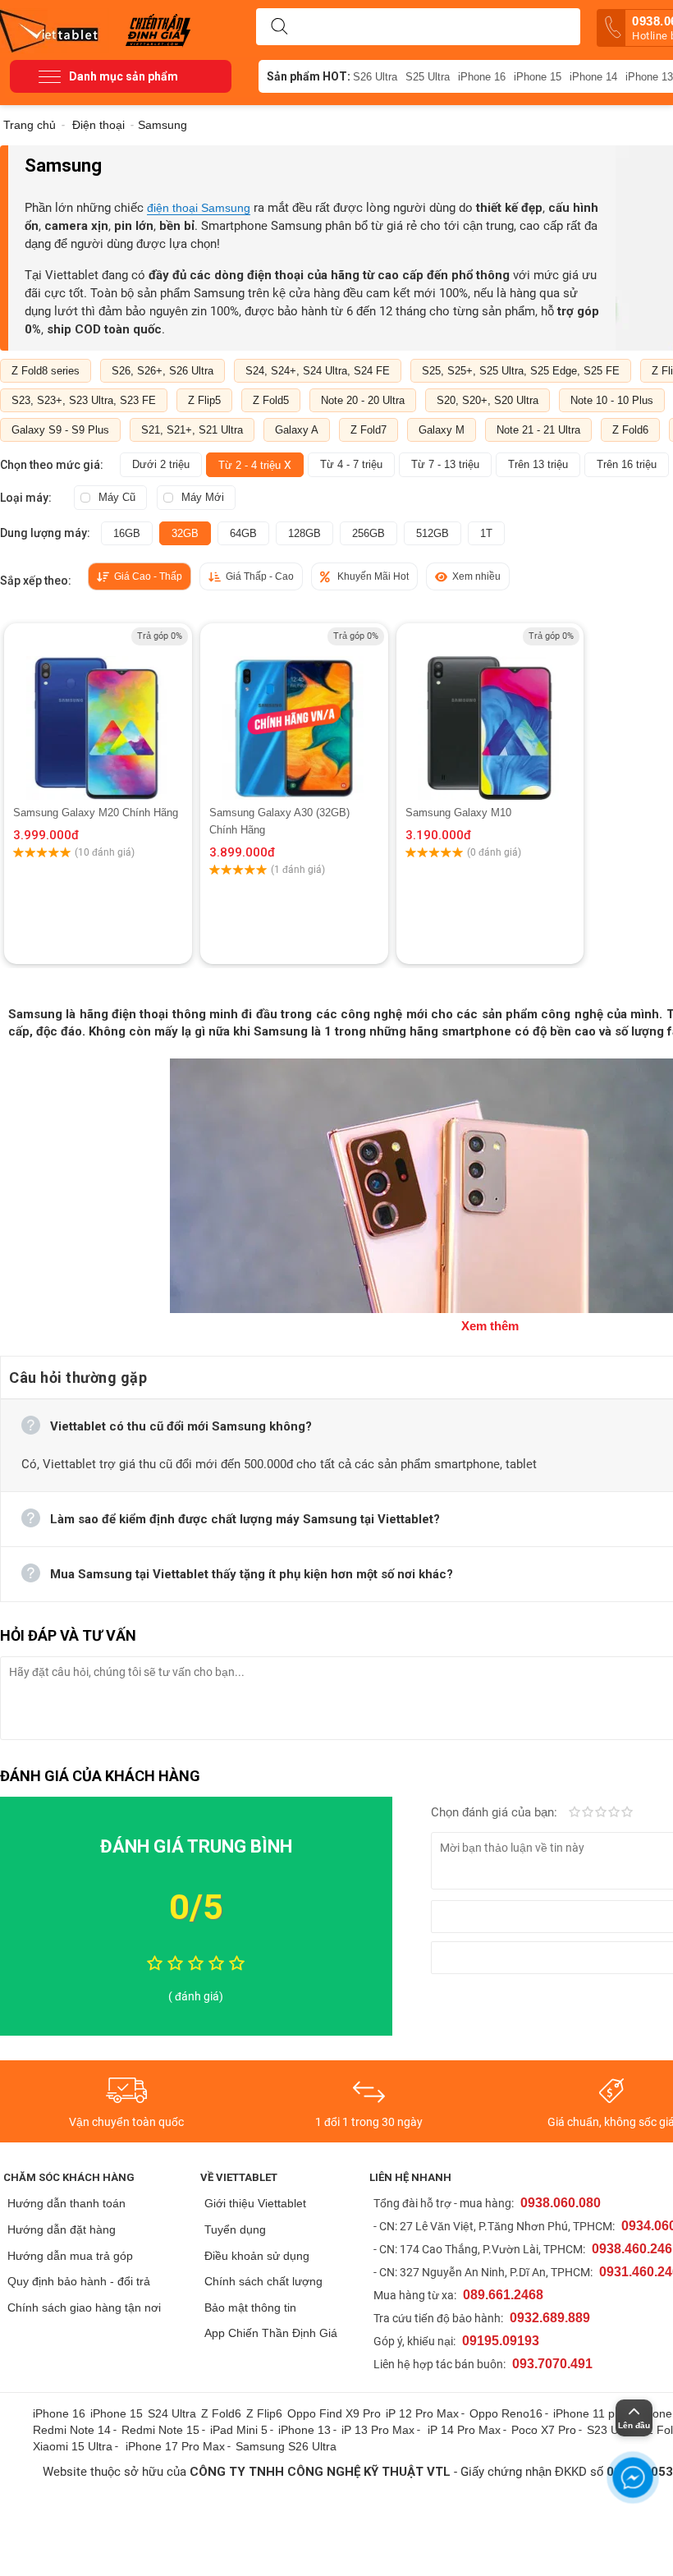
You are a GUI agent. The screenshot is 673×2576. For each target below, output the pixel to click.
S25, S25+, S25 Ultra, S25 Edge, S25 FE (521, 371)
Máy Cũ (117, 497)
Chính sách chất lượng (263, 2281)
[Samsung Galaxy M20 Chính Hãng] (98, 714)
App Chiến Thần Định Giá (271, 2333)
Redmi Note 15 (160, 2430)
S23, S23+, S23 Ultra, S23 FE (84, 400)
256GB (369, 533)
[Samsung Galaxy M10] (490, 714)
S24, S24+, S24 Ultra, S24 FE (318, 371)
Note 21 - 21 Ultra (538, 430)
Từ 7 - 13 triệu (445, 464)
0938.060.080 (561, 2203)
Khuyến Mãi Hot (373, 576)
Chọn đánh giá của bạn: (496, 1812)
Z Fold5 (271, 400)
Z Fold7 (369, 430)
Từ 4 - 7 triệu (351, 464)
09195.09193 (501, 2341)
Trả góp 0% (160, 636)
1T (486, 533)
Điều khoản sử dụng (257, 2256)
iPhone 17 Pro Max (175, 2446)
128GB (304, 533)
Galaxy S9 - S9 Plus (60, 430)
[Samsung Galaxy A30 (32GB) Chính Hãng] (294, 714)
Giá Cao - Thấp (148, 576)
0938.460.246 (632, 2249)
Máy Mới (203, 497)
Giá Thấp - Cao (260, 576)
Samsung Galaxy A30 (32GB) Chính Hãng (279, 821)
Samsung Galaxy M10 (458, 813)
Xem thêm (490, 1326)
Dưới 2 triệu (161, 464)
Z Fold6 (630, 430)
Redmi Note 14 (72, 2430)
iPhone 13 (304, 2430)
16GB (127, 533)
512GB (433, 533)
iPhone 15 (538, 77)
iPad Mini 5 (239, 2430)
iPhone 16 (482, 77)
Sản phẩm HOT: (309, 76)
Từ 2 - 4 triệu (255, 465)
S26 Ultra (375, 77)
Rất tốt (614, 1813)
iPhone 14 (593, 77)
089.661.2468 (503, 2295)
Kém (575, 1813)
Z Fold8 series (46, 371)
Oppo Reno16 (506, 2413)
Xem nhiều (476, 576)
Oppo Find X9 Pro (334, 2413)
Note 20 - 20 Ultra (363, 400)
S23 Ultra (611, 2430)
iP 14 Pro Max (464, 2430)
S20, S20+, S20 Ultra (488, 400)
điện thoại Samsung (199, 208)
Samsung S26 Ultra (286, 2446)
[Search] (279, 27)
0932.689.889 (550, 2318)
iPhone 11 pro (589, 2413)
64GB (243, 533)
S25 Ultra (428, 77)
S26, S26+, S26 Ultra (163, 371)
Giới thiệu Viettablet (255, 2203)
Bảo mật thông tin (250, 2307)
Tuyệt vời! (627, 1813)
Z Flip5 (204, 400)
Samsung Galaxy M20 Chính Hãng (96, 813)
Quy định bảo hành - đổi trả (79, 2281)
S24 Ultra (172, 2413)
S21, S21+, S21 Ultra (192, 430)
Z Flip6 (264, 2413)
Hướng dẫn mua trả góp (70, 2256)
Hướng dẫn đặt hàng (62, 2229)
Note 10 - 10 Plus (612, 400)
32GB (185, 533)
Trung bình (601, 1813)
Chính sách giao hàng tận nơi (84, 2307)
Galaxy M (442, 430)
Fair (588, 1813)
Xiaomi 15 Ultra (73, 2446)
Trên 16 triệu (627, 464)
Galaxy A (297, 430)
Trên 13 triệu (538, 464)
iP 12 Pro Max (422, 2413)
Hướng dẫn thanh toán (66, 2203)
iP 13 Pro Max (378, 2430)
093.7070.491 (552, 2364)
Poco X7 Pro (544, 2430)
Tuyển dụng (235, 2229)
